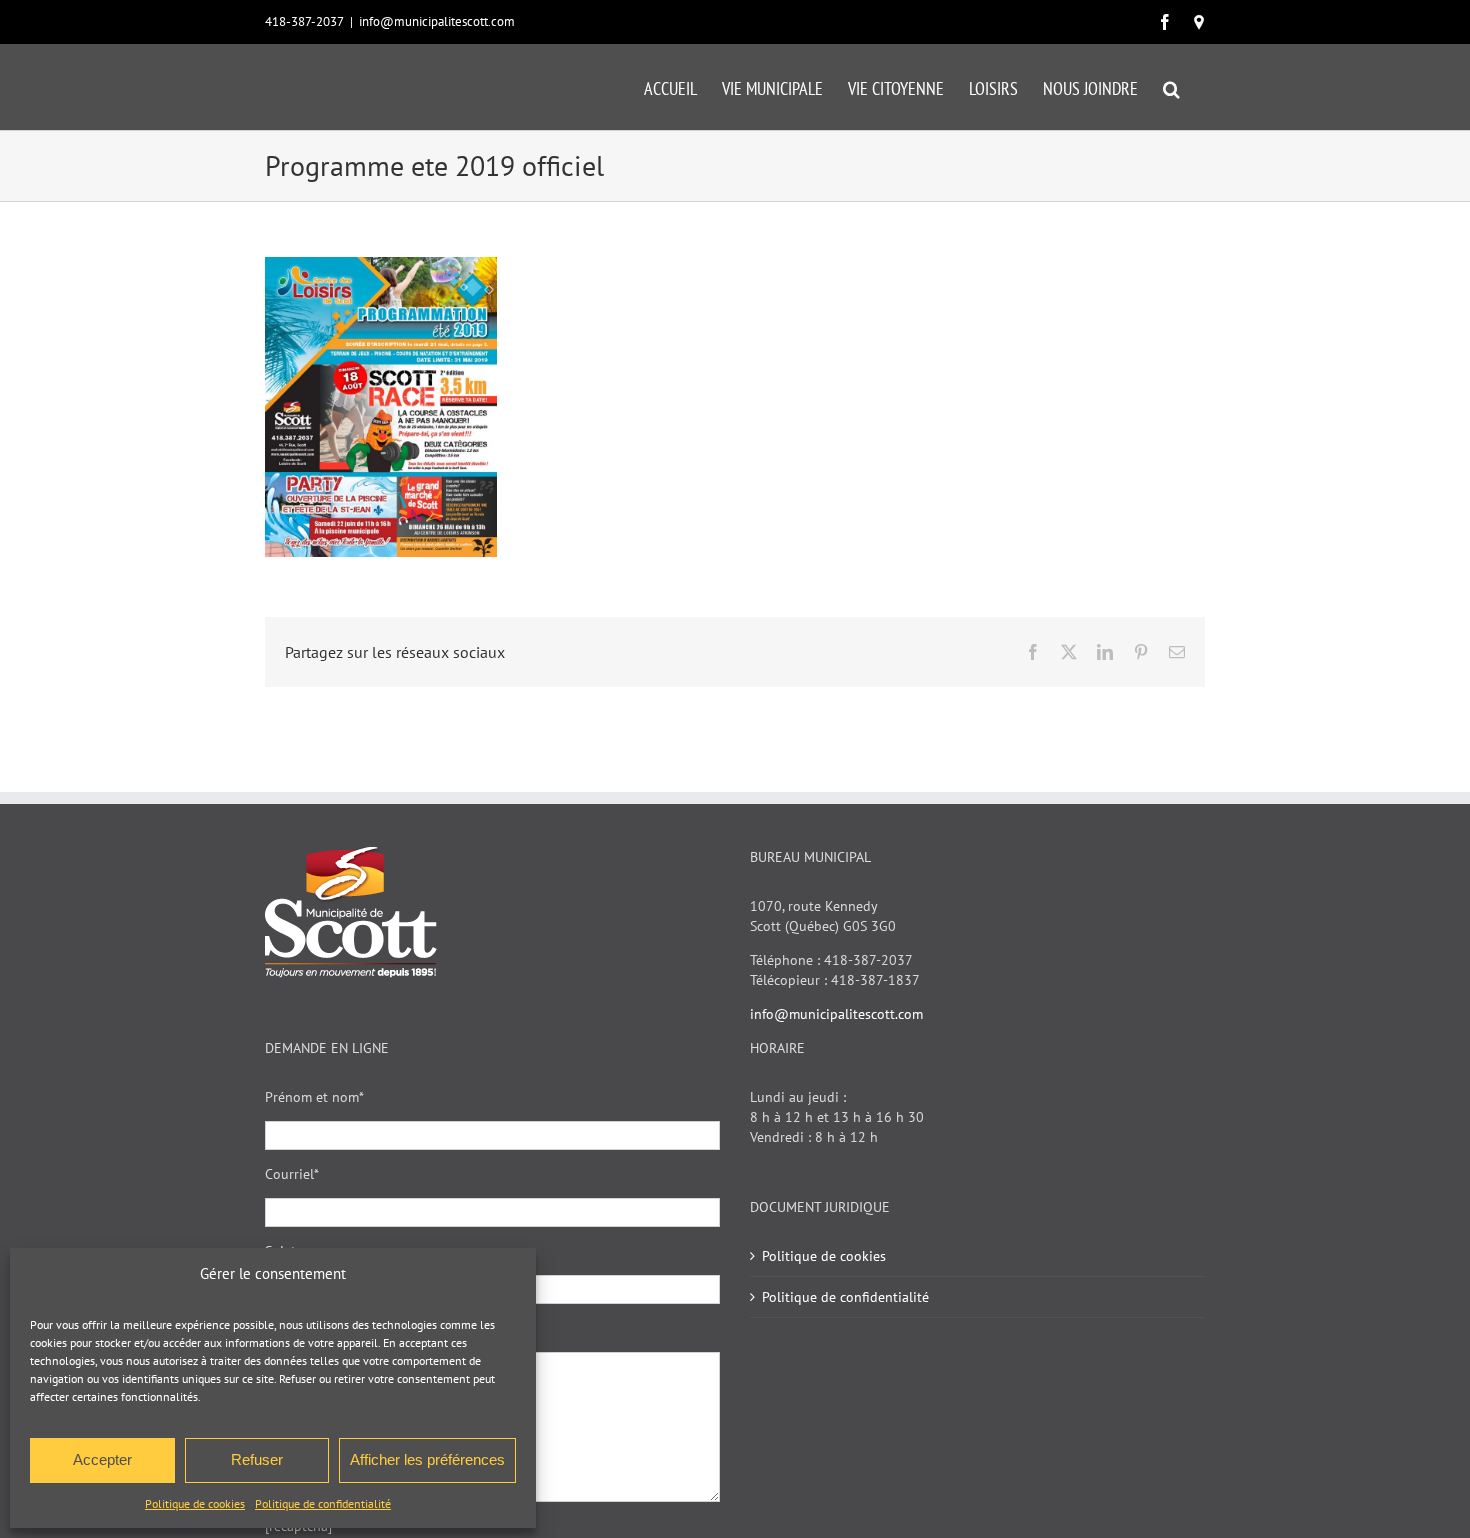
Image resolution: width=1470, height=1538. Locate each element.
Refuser (257, 1459)
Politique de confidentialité (323, 1503)
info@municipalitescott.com (437, 21)
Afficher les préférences (427, 1459)
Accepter (102, 1459)
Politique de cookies (195, 1503)
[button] (1171, 87)
